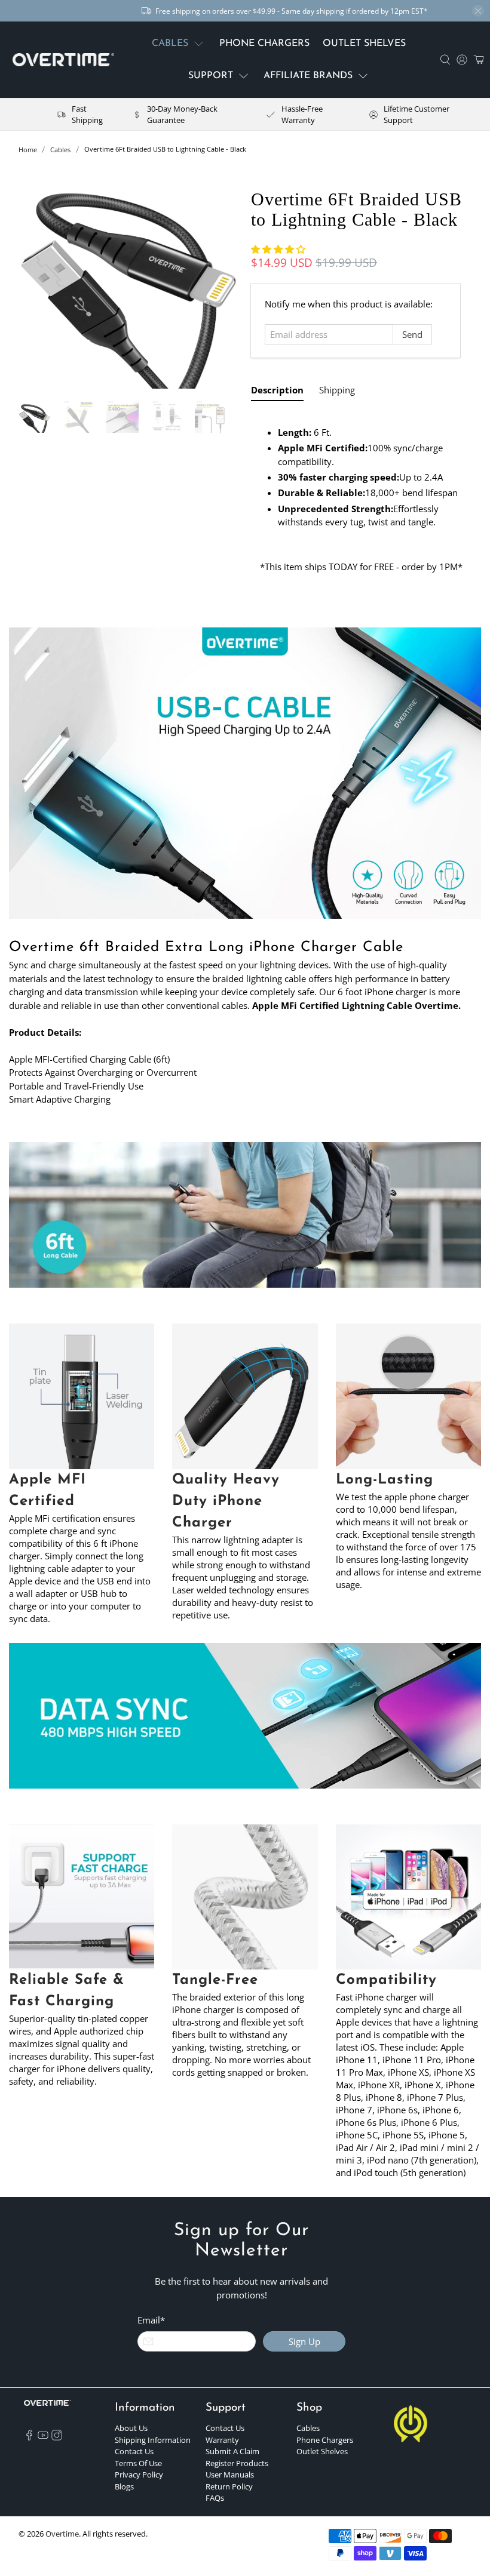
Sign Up (304, 2341)
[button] (278, 249)
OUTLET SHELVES (364, 44)
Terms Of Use (138, 2463)
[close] (478, 11)
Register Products (237, 2463)
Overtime (62, 2534)
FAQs (215, 2498)
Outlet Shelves (322, 2451)
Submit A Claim (232, 2451)
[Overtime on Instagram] (57, 2437)
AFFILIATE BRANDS (308, 76)
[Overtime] (63, 60)
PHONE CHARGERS (264, 44)
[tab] (277, 393)
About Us (131, 2428)
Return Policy (229, 2486)
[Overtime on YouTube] (43, 2437)
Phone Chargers (325, 2440)
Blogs (124, 2486)
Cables (60, 150)
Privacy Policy (139, 2475)
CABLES (170, 44)
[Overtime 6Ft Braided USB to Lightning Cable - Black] (129, 279)
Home (28, 150)
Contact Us (134, 2451)
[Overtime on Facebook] (29, 2437)
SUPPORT (211, 76)
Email (151, 2320)
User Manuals (230, 2475)
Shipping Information (153, 2440)
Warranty (222, 2440)
